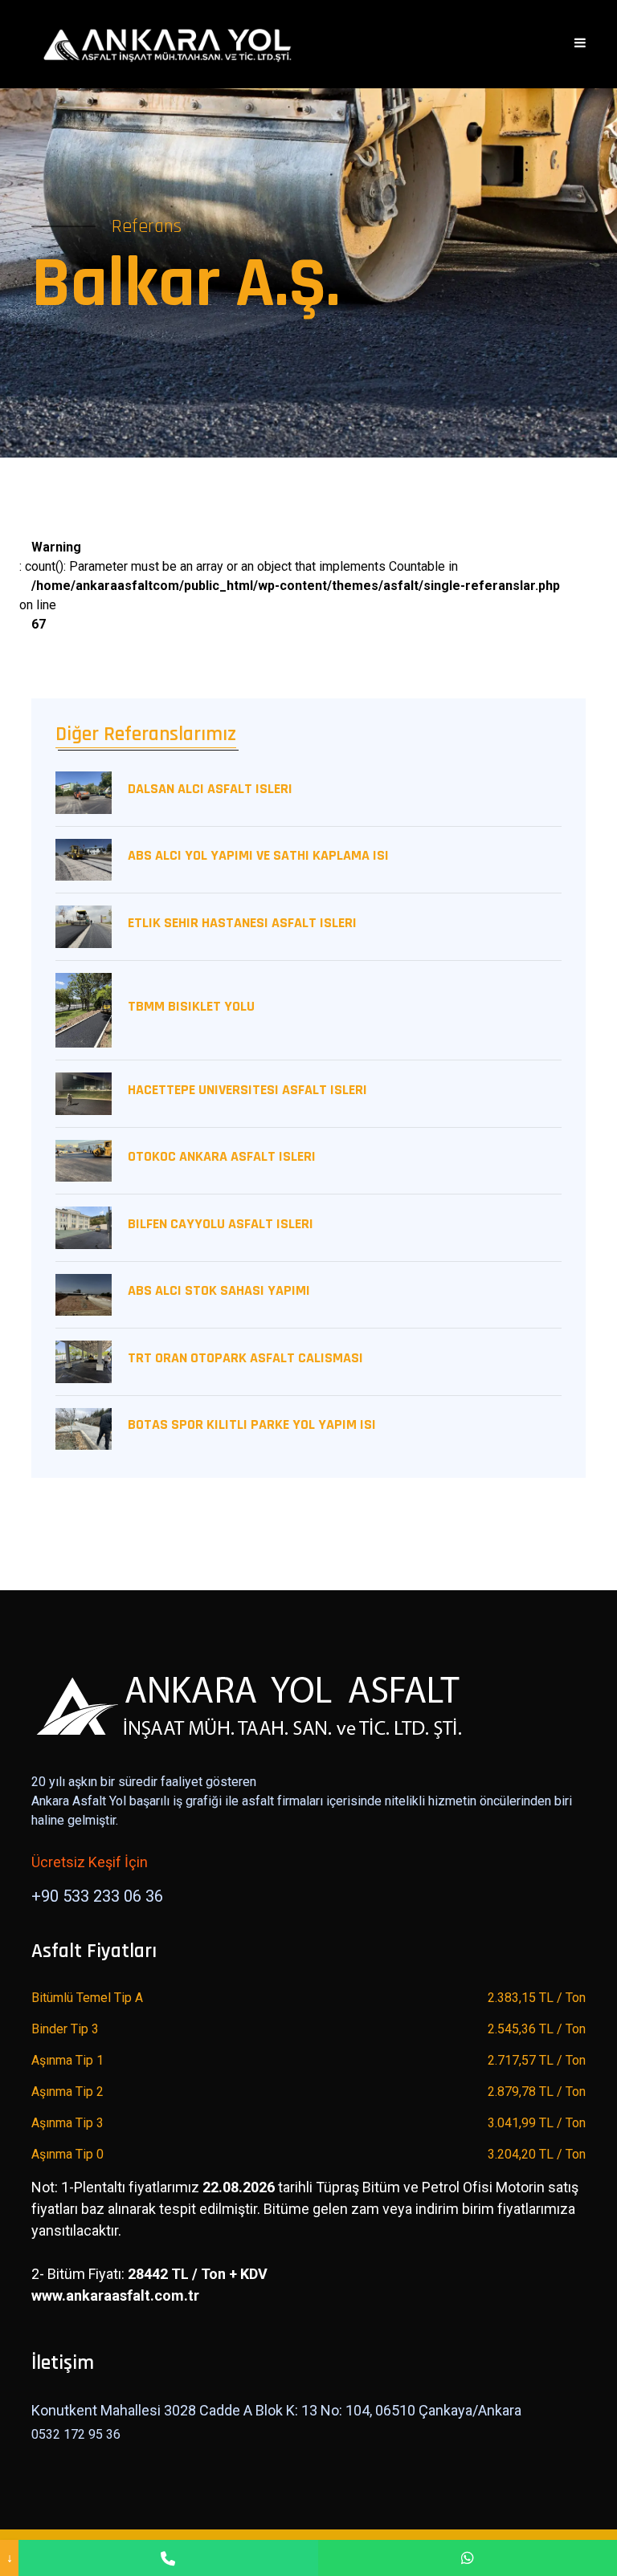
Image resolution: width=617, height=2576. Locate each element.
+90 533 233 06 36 (97, 1896)
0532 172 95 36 (76, 2434)
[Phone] (168, 2558)
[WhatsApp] (468, 2558)
